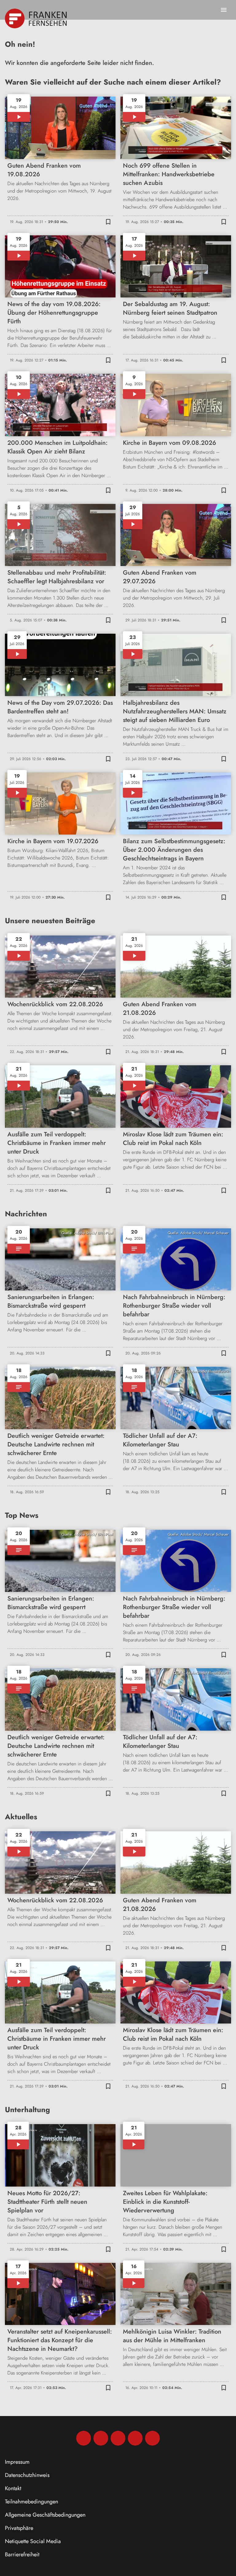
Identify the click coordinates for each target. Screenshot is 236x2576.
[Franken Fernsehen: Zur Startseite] (36, 18)
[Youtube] (118, 2438)
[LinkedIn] (135, 2438)
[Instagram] (101, 2438)
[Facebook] (84, 2438)
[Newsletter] (152, 2438)
